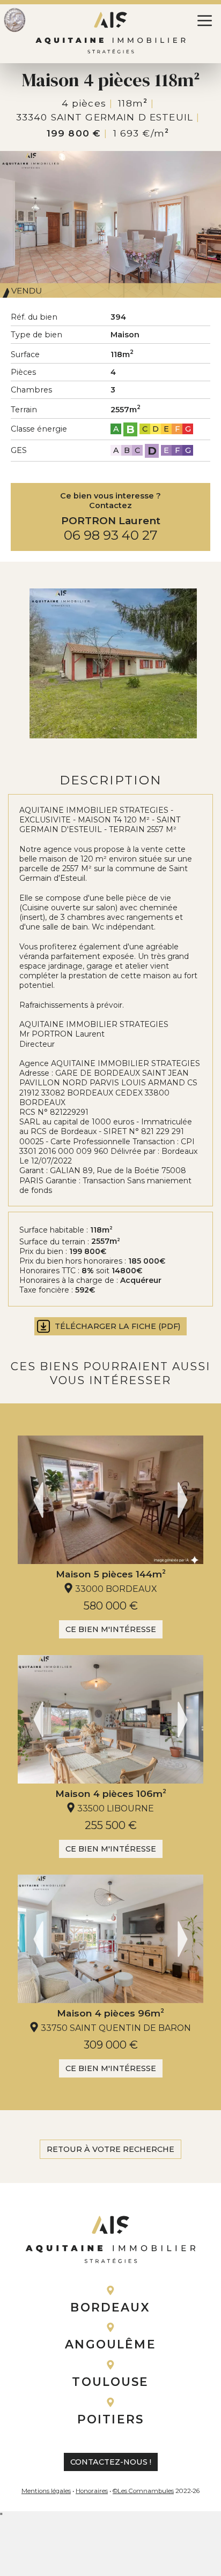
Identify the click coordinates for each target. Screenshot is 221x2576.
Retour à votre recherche (110, 2149)
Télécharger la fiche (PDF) (117, 1326)
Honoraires (92, 2491)
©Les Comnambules (143, 2491)
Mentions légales (46, 2491)
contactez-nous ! (111, 2462)
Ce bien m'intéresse (111, 1629)
